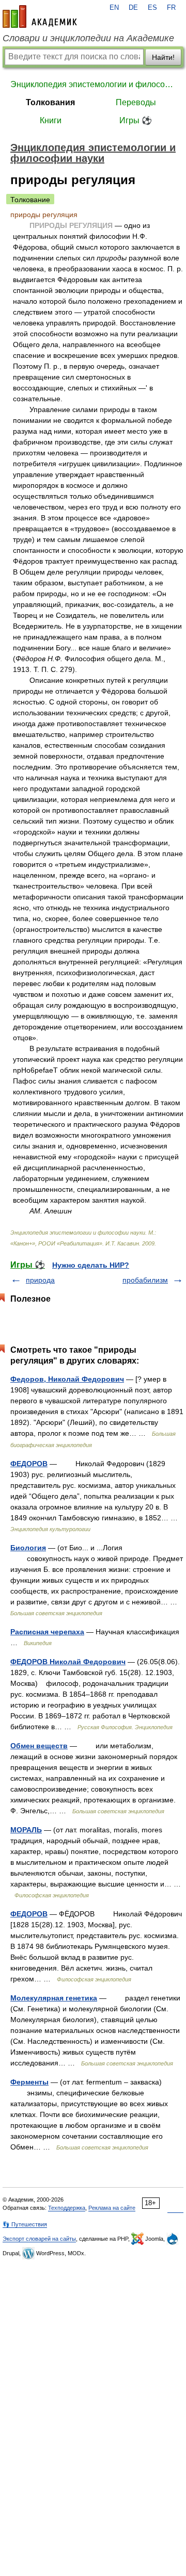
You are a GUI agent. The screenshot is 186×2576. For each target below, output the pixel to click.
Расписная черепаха (47, 1632)
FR (171, 8)
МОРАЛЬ (26, 1830)
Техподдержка (67, 2208)
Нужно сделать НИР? (91, 1265)
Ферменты (29, 2082)
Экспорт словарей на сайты (39, 2239)
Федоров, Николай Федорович (67, 1379)
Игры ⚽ (136, 120)
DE (133, 8)
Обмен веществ (39, 1746)
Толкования (50, 102)
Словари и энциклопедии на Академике (88, 38)
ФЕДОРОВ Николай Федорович (68, 1662)
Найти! (163, 57)
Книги (51, 120)
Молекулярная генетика (54, 1998)
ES (152, 8)
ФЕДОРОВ (29, 1464)
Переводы (136, 102)
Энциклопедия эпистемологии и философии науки (93, 84)
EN (114, 8)
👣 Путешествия (25, 2224)
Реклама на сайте (112, 2208)
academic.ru (40, 17)
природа (40, 1280)
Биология (28, 1548)
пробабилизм (145, 1280)
